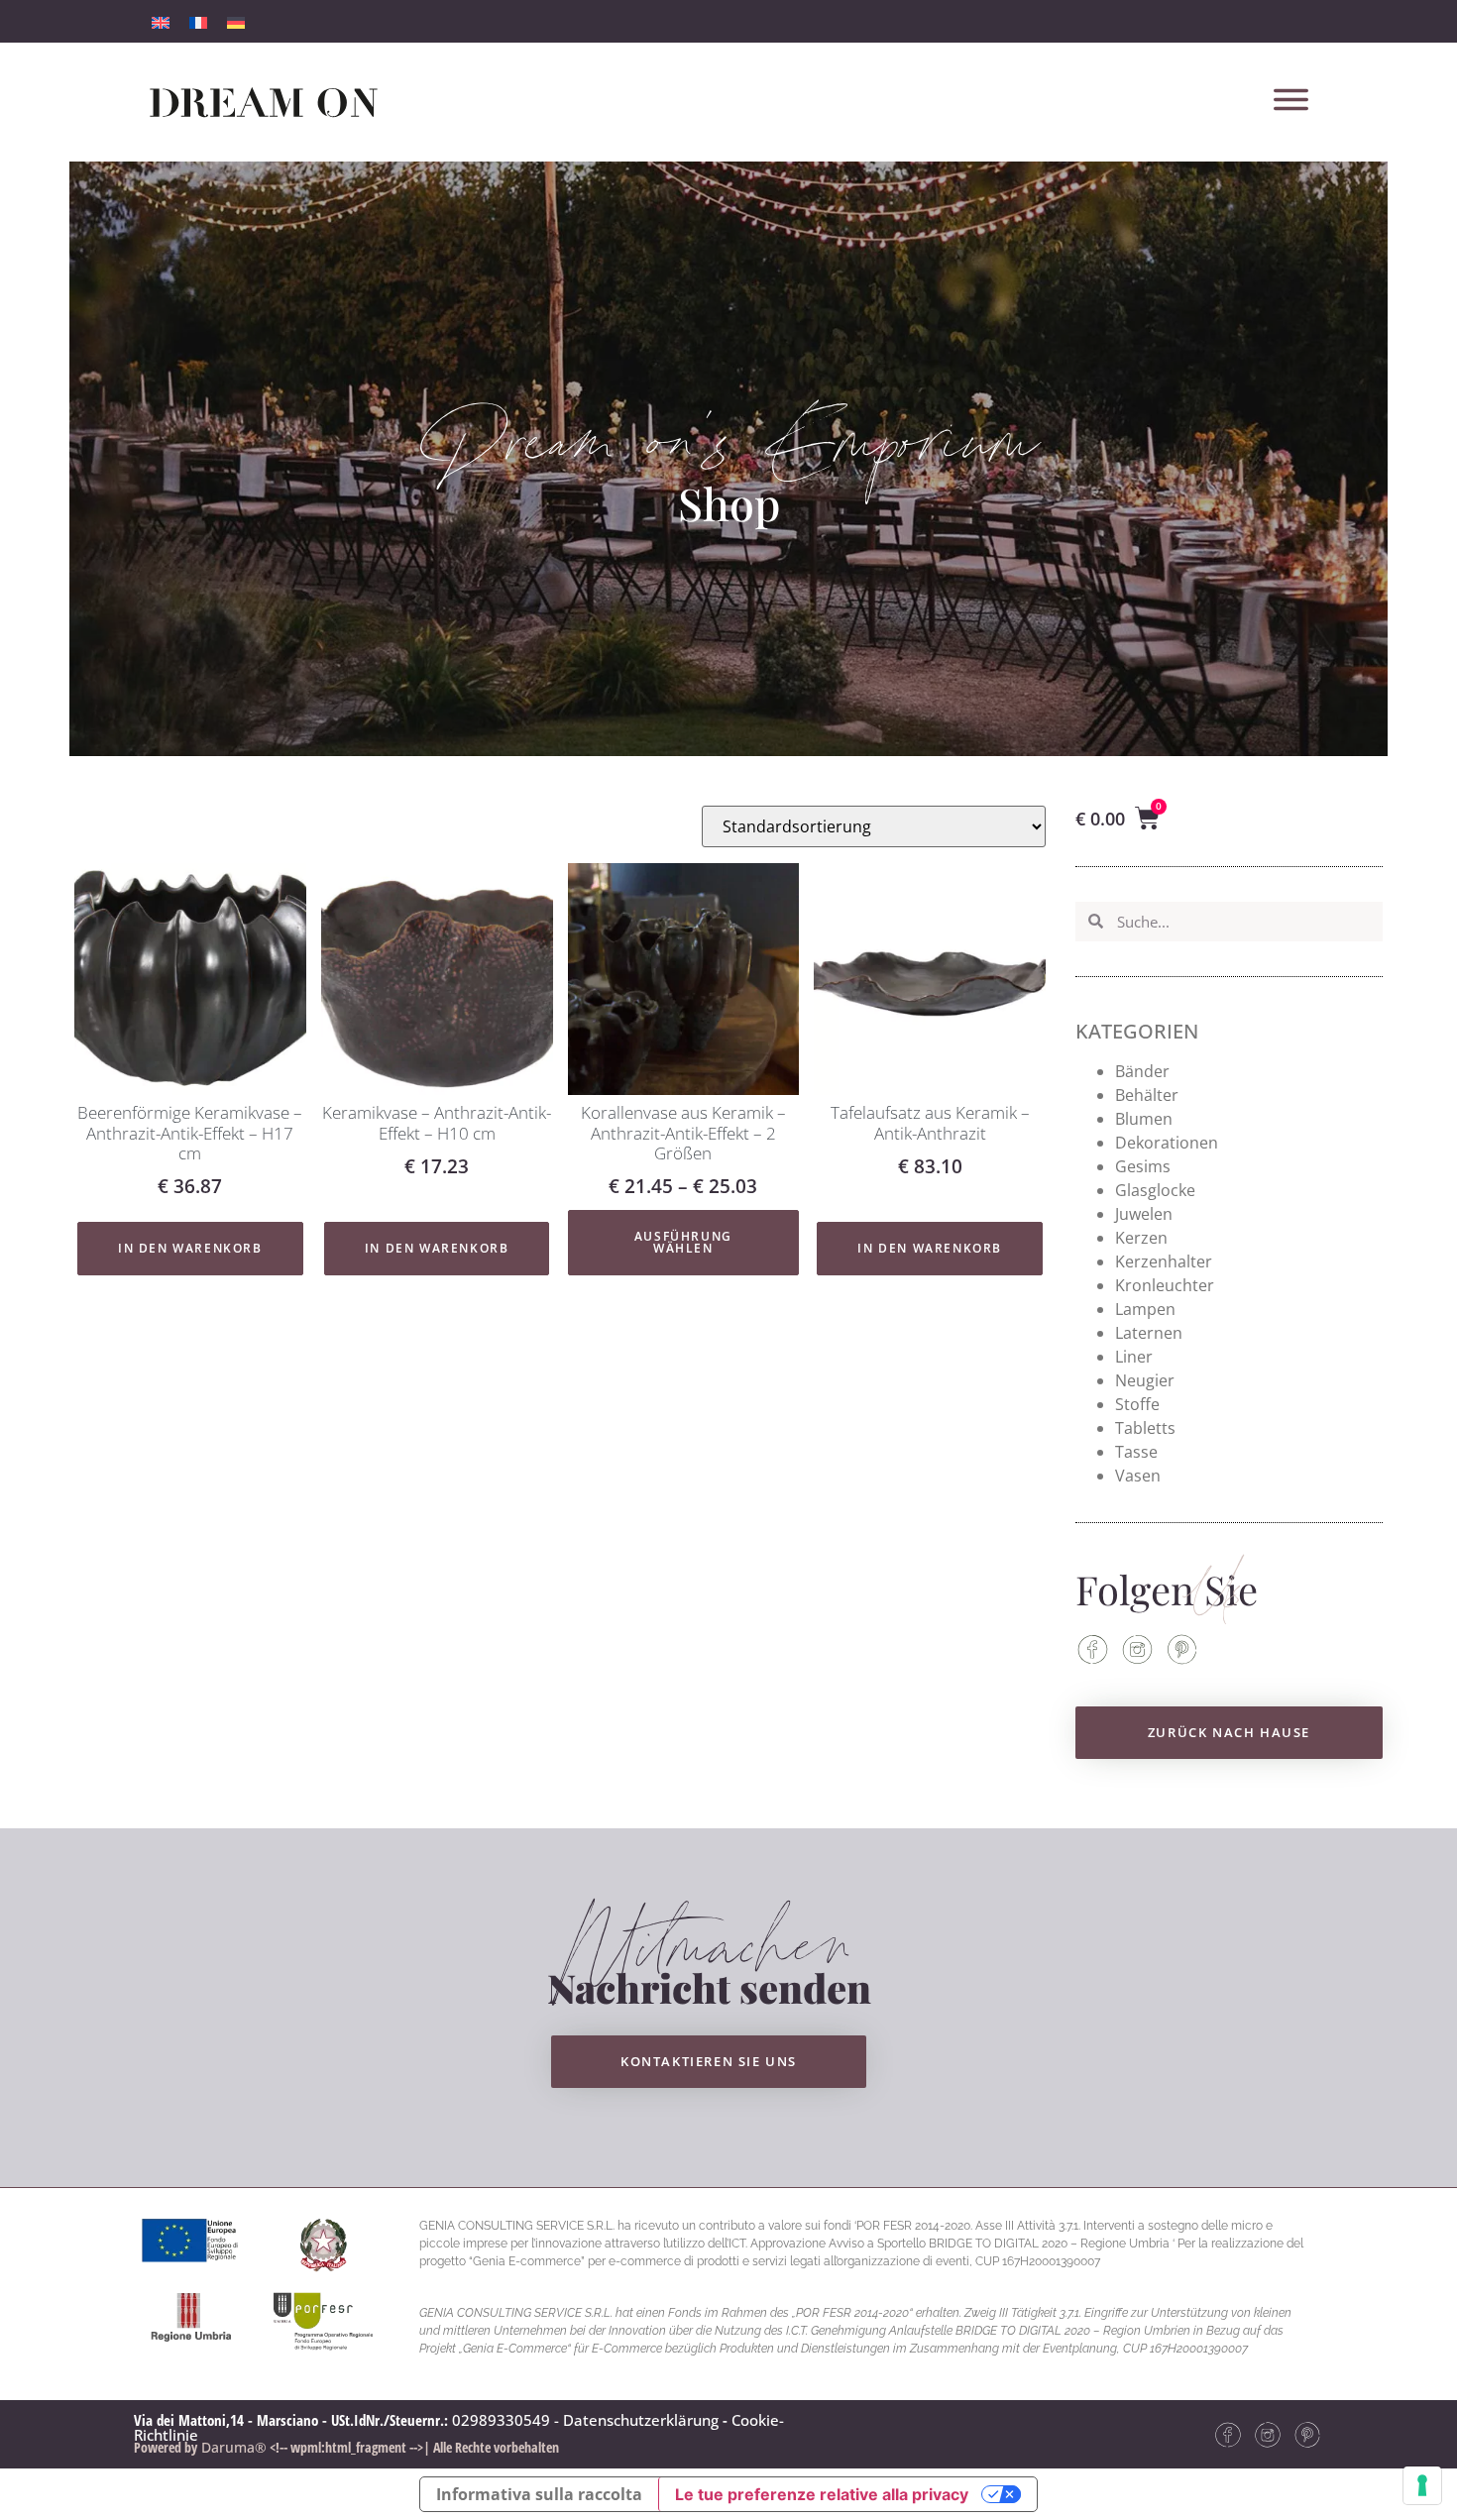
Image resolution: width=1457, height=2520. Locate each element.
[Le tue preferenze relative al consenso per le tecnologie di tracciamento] (1422, 2485)
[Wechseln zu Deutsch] (236, 21)
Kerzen (1141, 1238)
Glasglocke (1155, 1190)
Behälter (1147, 1095)
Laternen (1149, 1333)
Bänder (1142, 1071)
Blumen (1144, 1119)
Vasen (1138, 1476)
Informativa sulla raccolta (539, 2494)
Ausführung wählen (683, 1242)
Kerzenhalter (1164, 1261)
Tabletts (1145, 1428)
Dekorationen (1167, 1143)
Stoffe (1137, 1404)
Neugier (1145, 1380)
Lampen (1145, 1309)
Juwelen (1144, 1214)
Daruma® (232, 2447)
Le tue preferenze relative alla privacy (822, 2494)
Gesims (1143, 1166)
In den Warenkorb (190, 1248)
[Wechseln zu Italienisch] (161, 21)
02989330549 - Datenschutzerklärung (585, 2420)
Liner (1134, 1357)
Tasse (1136, 1452)
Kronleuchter (1165, 1285)
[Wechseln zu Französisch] (198, 21)
